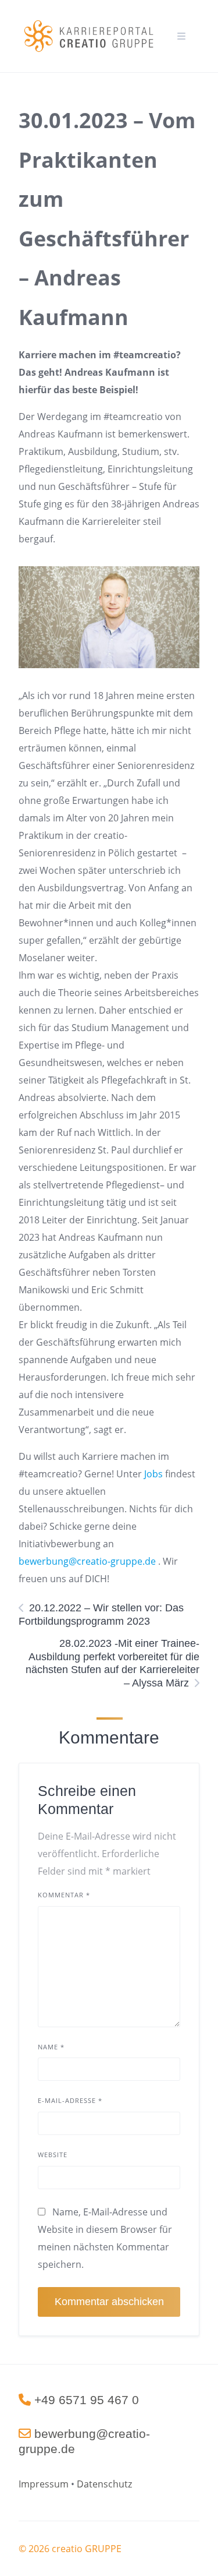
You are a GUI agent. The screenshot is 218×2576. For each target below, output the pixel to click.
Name (51, 2047)
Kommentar (64, 1895)
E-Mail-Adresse (70, 2100)
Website (53, 2155)
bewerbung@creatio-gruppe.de (87, 1561)
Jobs (152, 1474)
